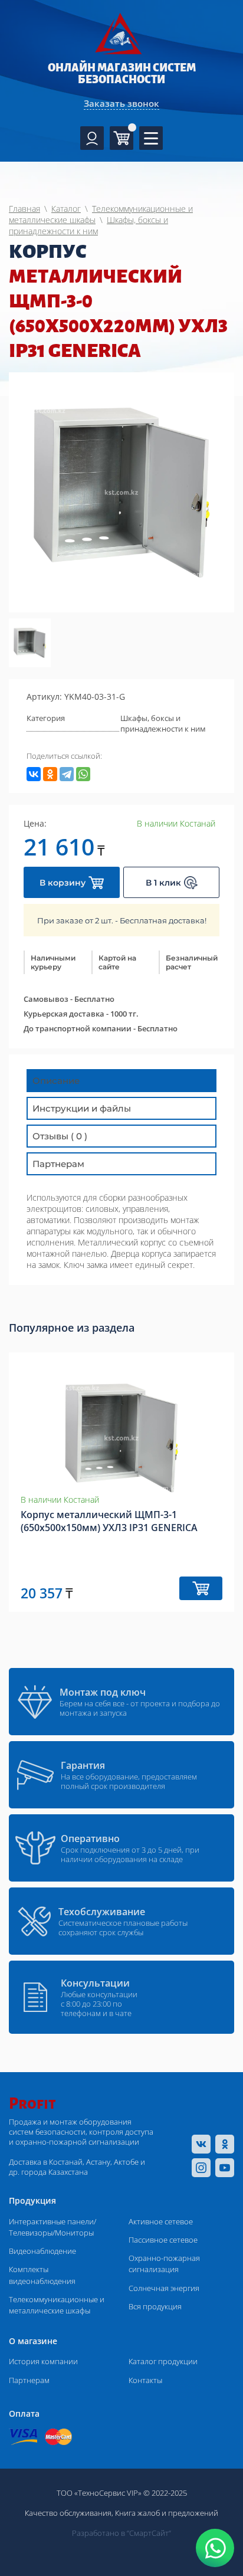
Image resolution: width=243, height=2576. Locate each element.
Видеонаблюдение (42, 2251)
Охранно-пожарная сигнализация (164, 2264)
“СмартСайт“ (149, 2533)
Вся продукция (155, 2306)
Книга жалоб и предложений (167, 2513)
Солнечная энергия (164, 2288)
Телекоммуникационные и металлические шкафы (57, 2305)
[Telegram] (67, 774)
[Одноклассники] (50, 774)
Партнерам (29, 2380)
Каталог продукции (163, 2361)
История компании (43, 2361)
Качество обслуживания (68, 2513)
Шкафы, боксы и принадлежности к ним (163, 723)
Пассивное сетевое (163, 2240)
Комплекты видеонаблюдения (42, 2275)
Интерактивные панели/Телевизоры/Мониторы (52, 2227)
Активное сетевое (161, 2221)
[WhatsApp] (83, 774)
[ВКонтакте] (34, 774)
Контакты (145, 2380)
